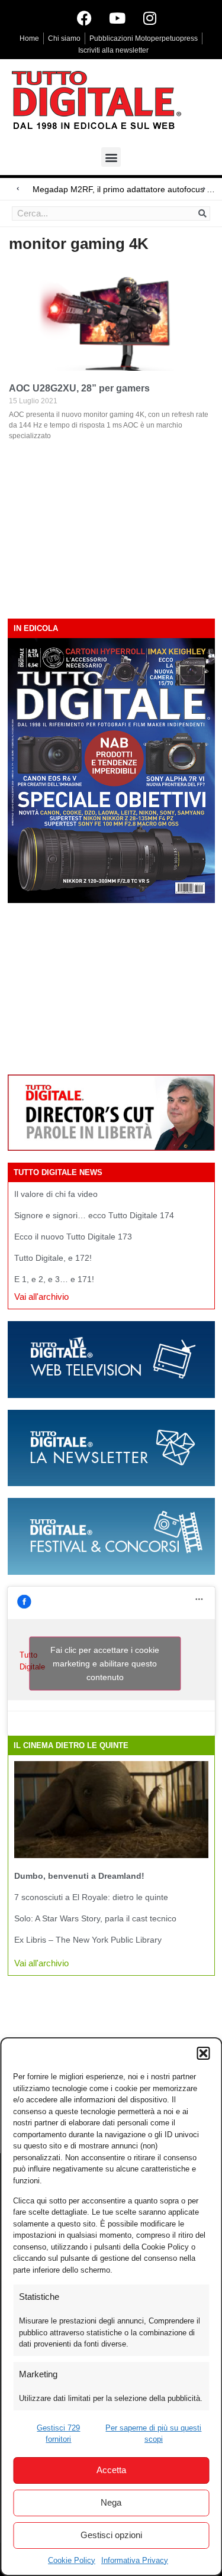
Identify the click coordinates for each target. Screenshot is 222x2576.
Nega (111, 2502)
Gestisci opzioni (111, 2535)
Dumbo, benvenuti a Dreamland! (79, 1876)
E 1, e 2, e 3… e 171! (54, 1279)
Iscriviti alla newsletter (113, 50)
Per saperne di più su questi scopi (153, 2434)
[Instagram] (150, 18)
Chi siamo (64, 38)
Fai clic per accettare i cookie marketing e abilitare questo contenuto (105, 1664)
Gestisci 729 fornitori (58, 2434)
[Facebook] (85, 18)
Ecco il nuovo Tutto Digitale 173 (73, 1237)
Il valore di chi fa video (56, 1194)
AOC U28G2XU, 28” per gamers (79, 388)
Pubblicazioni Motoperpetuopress (144, 38)
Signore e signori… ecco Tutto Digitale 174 (94, 1215)
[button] (203, 2053)
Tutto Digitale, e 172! (53, 1258)
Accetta (111, 2470)
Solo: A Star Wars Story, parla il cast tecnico (95, 1918)
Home (29, 38)
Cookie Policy (72, 2560)
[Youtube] (117, 18)
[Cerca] (202, 213)
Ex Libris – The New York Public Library (88, 1940)
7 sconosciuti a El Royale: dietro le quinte (91, 1897)
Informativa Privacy (135, 2560)
